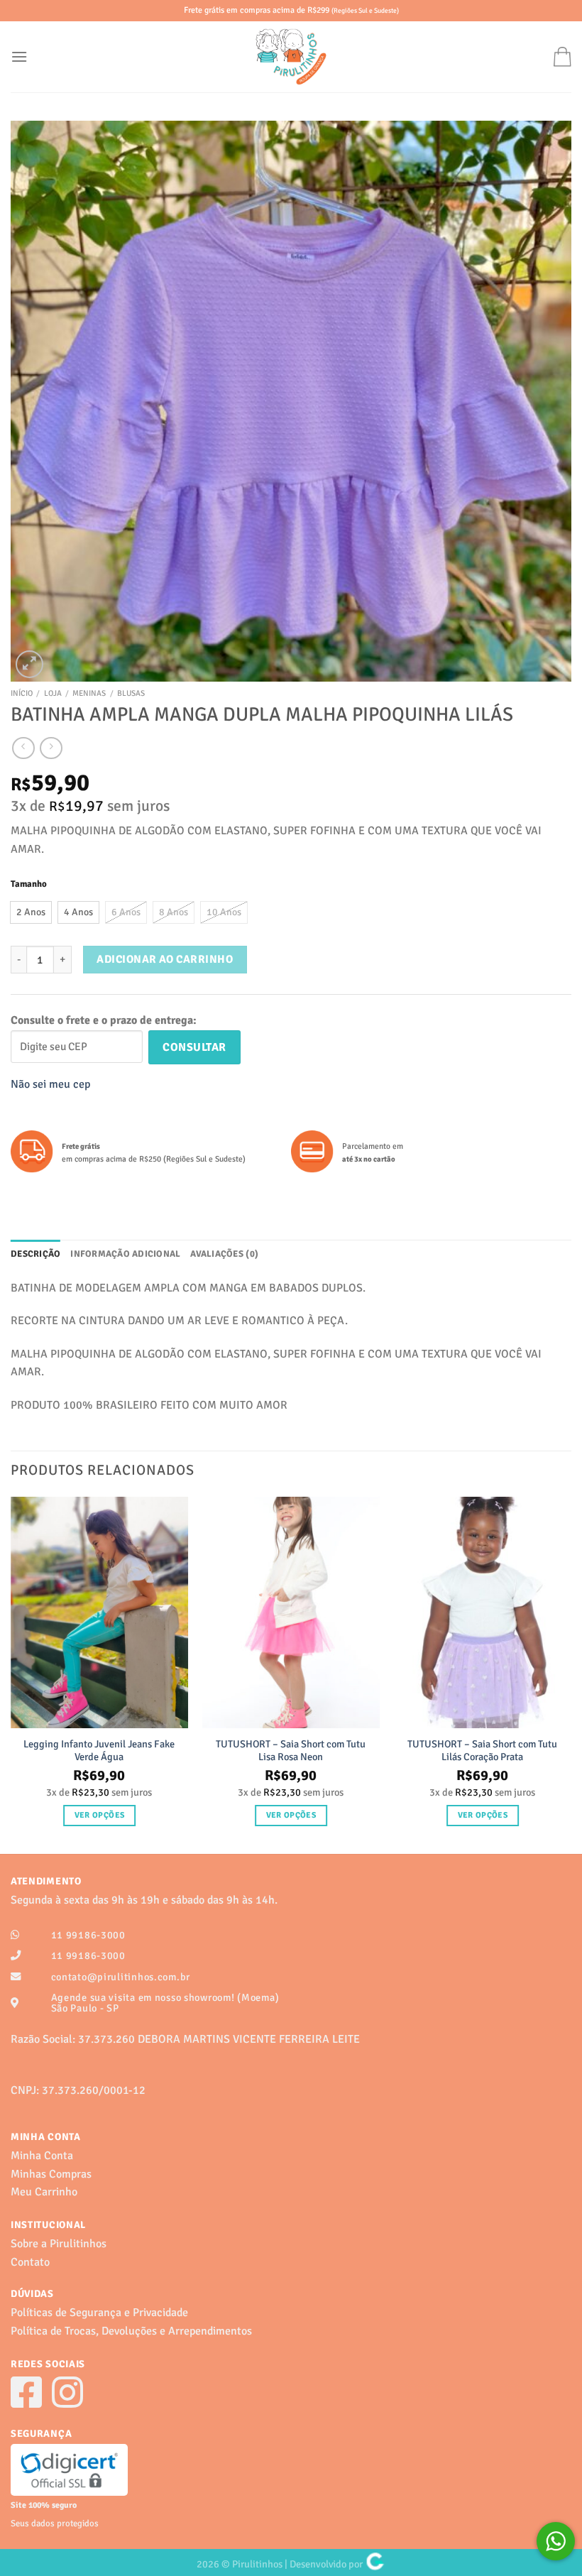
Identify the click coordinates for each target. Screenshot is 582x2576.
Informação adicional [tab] (125, 1254)
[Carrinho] (562, 56)
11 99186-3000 (88, 1935)
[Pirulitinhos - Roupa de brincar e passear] (291, 57)
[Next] (571, 1674)
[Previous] (11, 1674)
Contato (30, 2262)
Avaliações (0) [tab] (224, 1254)
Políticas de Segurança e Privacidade (99, 2313)
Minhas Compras (51, 2174)
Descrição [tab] (35, 1254)
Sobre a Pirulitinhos (59, 2244)
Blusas (131, 693)
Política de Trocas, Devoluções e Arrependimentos (131, 2331)
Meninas (89, 693)
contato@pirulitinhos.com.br (121, 1977)
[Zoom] (29, 664)
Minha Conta (42, 2156)
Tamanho (29, 885)
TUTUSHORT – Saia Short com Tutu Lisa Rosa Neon (291, 1751)
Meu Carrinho (44, 2192)
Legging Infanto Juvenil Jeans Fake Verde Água (99, 1751)
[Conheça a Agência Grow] (375, 2564)
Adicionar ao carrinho (165, 959)
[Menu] (19, 56)
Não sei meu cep (50, 1084)
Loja (53, 693)
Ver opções (99, 1815)
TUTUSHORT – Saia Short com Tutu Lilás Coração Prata (482, 1751)
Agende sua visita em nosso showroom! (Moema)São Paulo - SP (165, 2003)
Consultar (194, 1047)
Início (22, 693)
